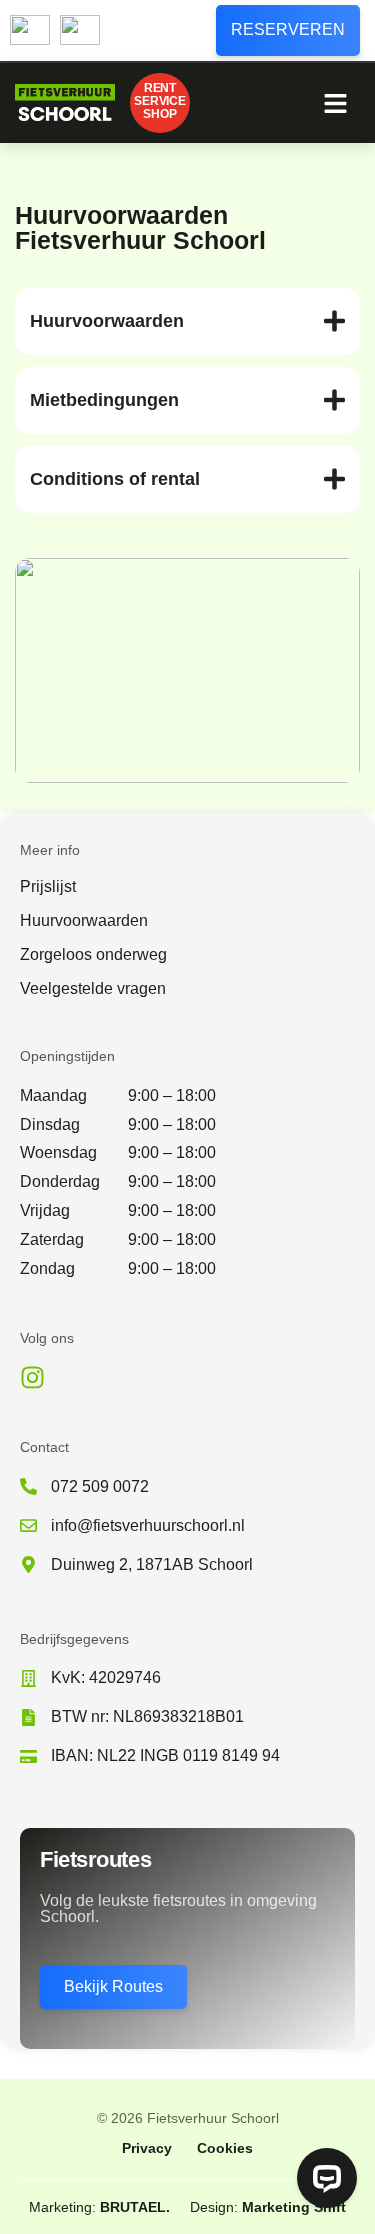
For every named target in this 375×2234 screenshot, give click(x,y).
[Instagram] (32, 1377)
